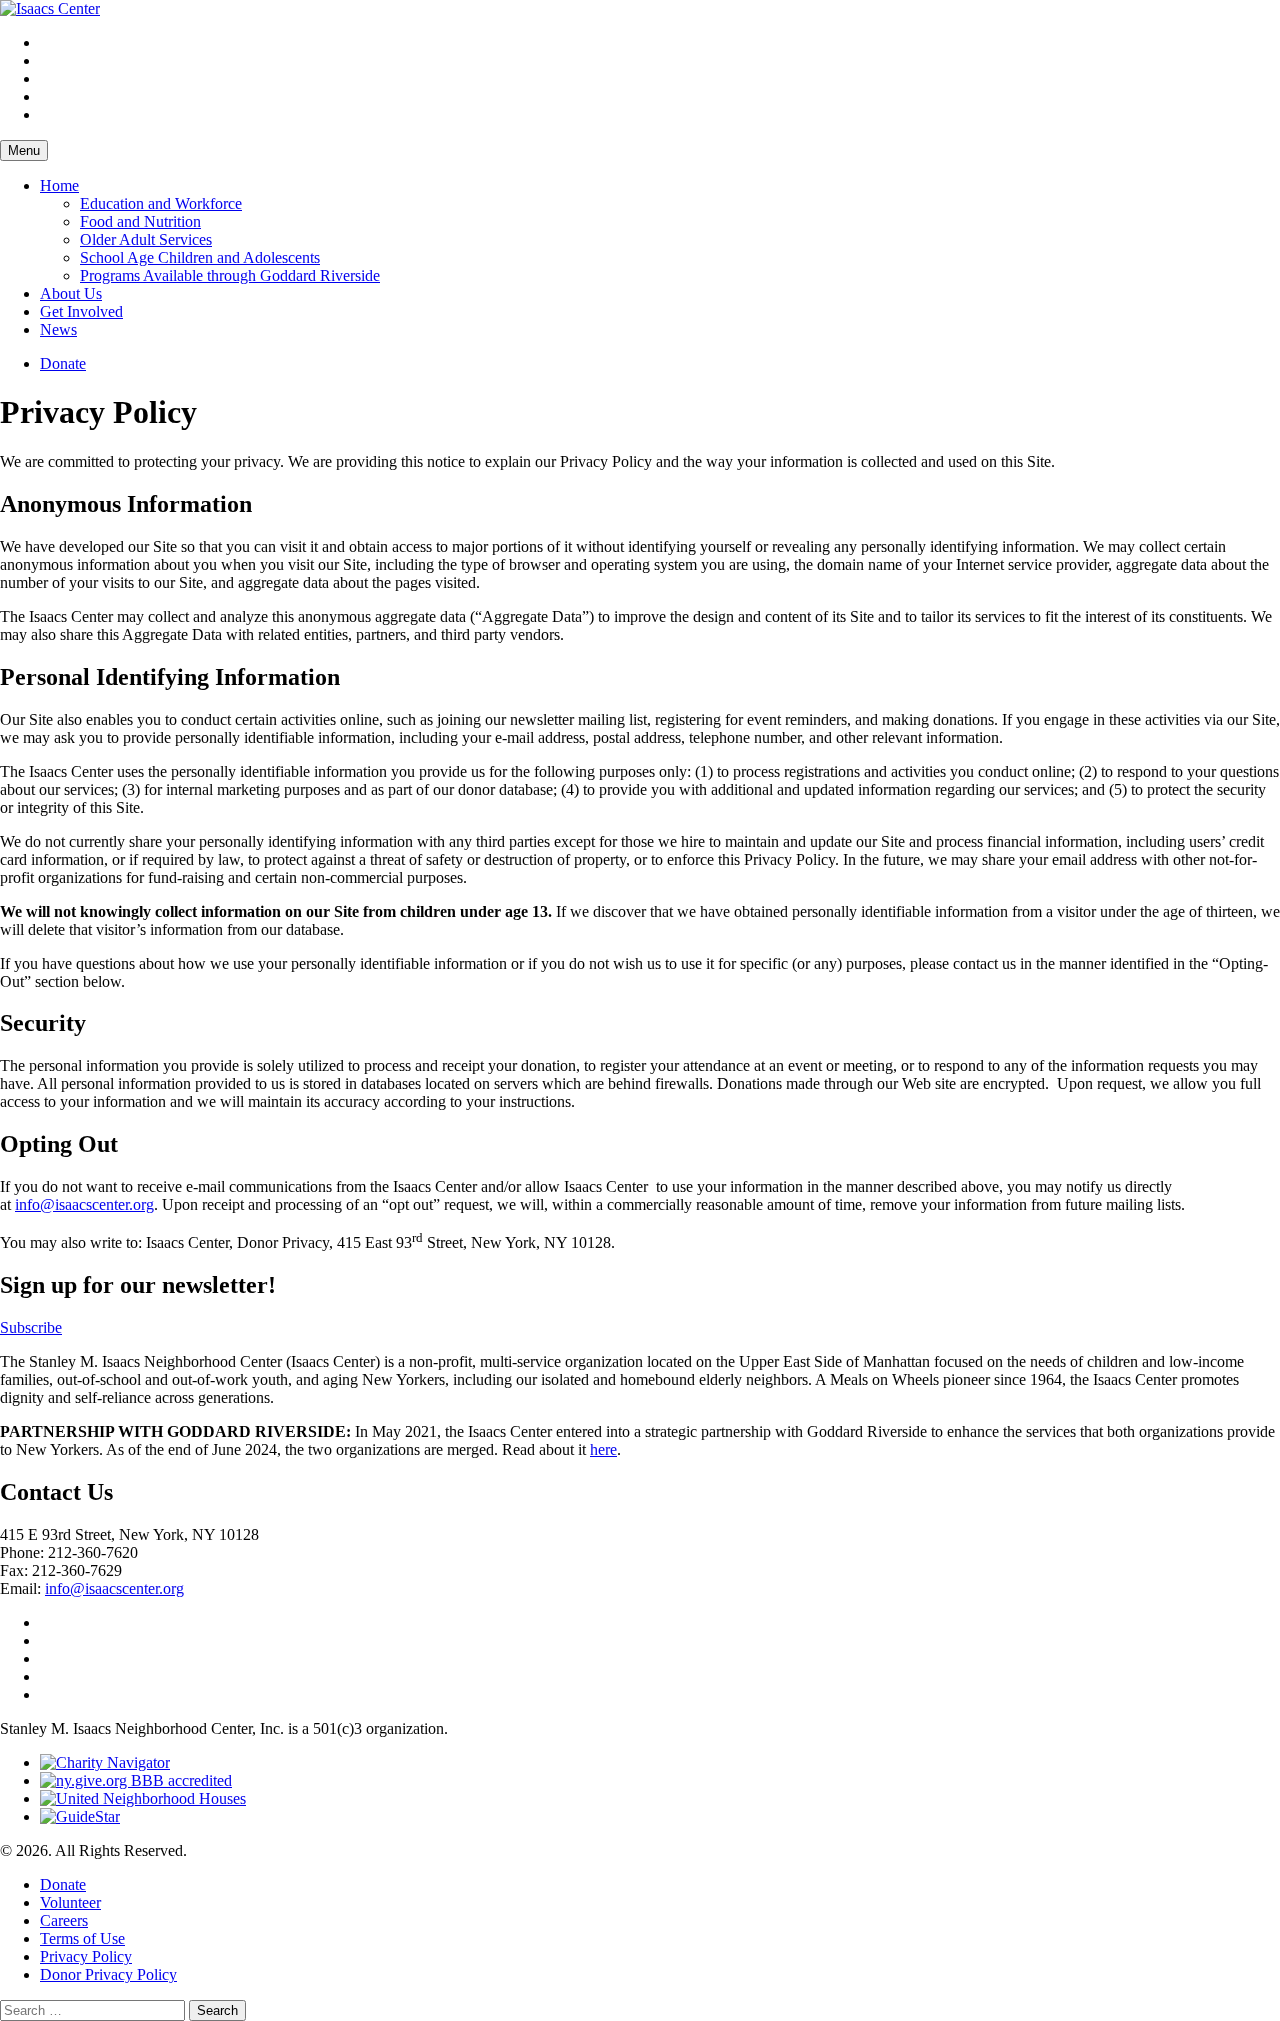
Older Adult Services (146, 239)
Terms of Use (82, 1938)
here (603, 1449)
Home (59, 185)
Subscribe (31, 1327)
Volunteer (70, 1902)
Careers (64, 1920)
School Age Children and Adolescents (200, 257)
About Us (71, 293)
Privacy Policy (86, 1956)
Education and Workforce (161, 203)
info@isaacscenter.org (84, 1204)
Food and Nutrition (140, 221)
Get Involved (81, 311)
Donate (63, 363)
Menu (24, 150)
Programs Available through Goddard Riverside (230, 275)
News (58, 329)
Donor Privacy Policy (108, 1974)
